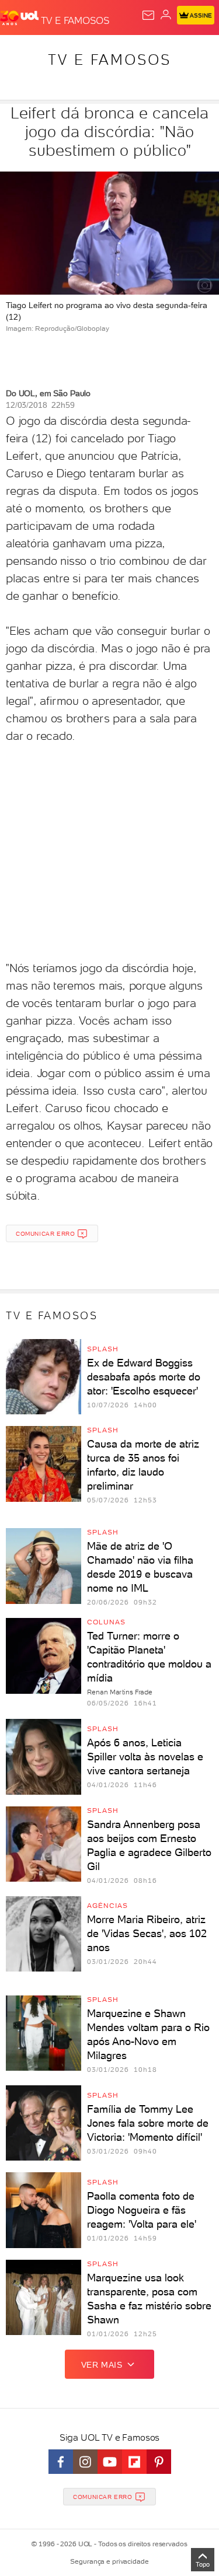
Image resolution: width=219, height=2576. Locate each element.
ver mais (102, 2365)
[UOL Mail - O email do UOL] (148, 15)
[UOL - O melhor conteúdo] (20, 18)
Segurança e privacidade (109, 2561)
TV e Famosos (109, 60)
